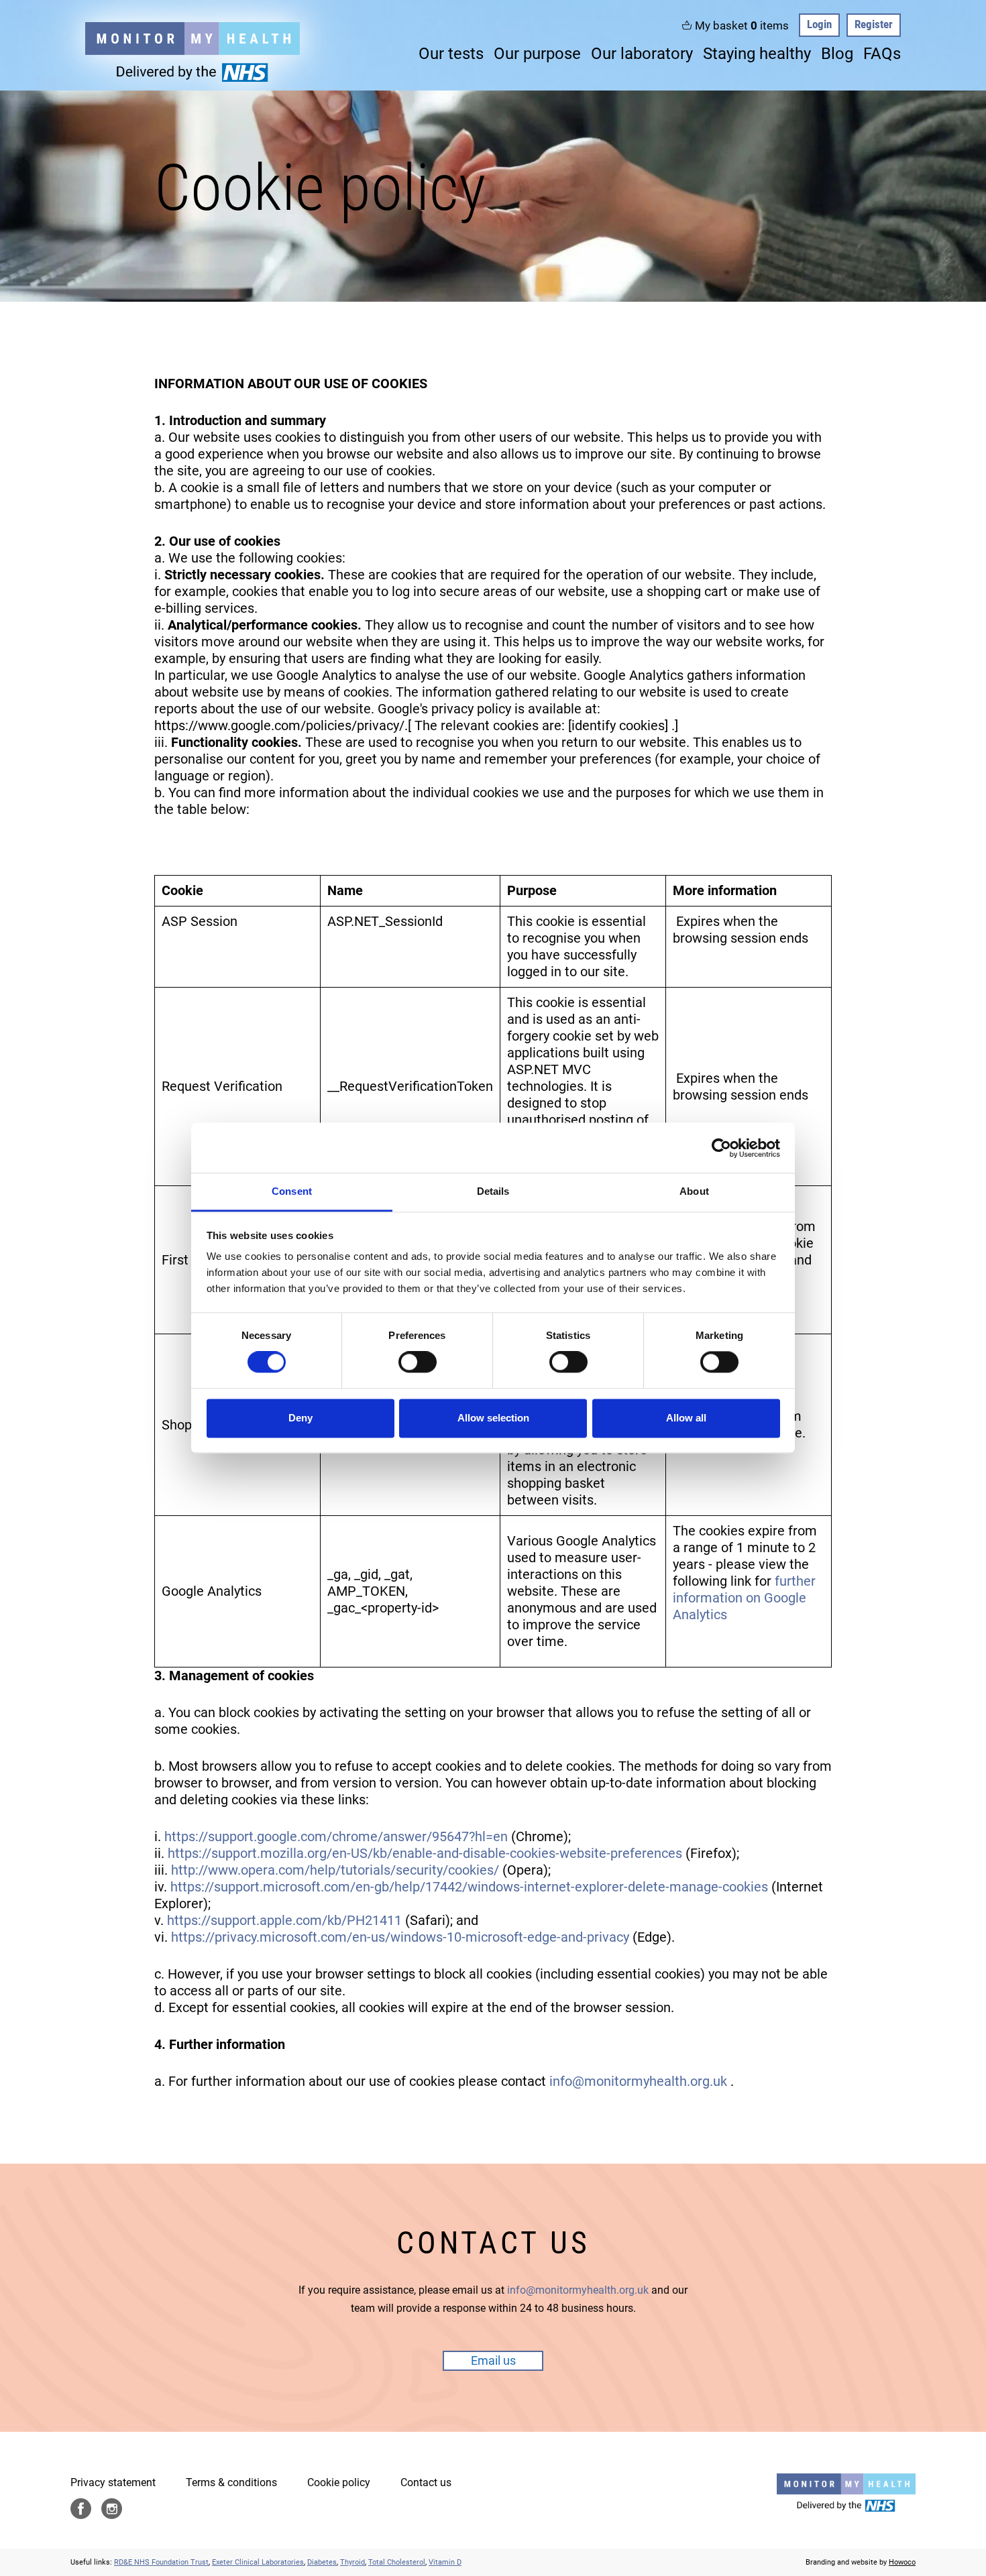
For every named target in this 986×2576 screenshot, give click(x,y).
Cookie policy (339, 2482)
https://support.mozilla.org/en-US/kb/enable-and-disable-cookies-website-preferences (425, 1853)
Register (874, 24)
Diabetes (322, 2562)
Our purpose (537, 54)
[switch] (418, 1362)
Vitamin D (445, 2562)
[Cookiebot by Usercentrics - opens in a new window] (721, 1148)
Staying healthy (757, 54)
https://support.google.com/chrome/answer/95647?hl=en (336, 1836)
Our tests (451, 54)
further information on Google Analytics (744, 1598)
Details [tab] (493, 1191)
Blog (837, 54)
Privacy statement (113, 2482)
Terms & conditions (231, 2482)
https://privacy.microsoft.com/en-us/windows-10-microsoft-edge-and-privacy (400, 1937)
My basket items (742, 25)
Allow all (686, 1418)
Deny (300, 1418)
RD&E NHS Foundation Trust (161, 2562)
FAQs (882, 54)
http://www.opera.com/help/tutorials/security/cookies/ (335, 1870)
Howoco (902, 2562)
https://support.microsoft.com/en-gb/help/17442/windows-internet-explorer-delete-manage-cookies (469, 1887)
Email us (493, 2360)
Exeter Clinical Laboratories (258, 2562)
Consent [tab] (292, 1191)
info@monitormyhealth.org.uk (638, 2081)
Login (819, 24)
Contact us (426, 2482)
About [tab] (694, 1191)
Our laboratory (642, 54)
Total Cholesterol (397, 2562)
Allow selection (493, 1418)
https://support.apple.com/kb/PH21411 (284, 1920)
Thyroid (352, 2562)
